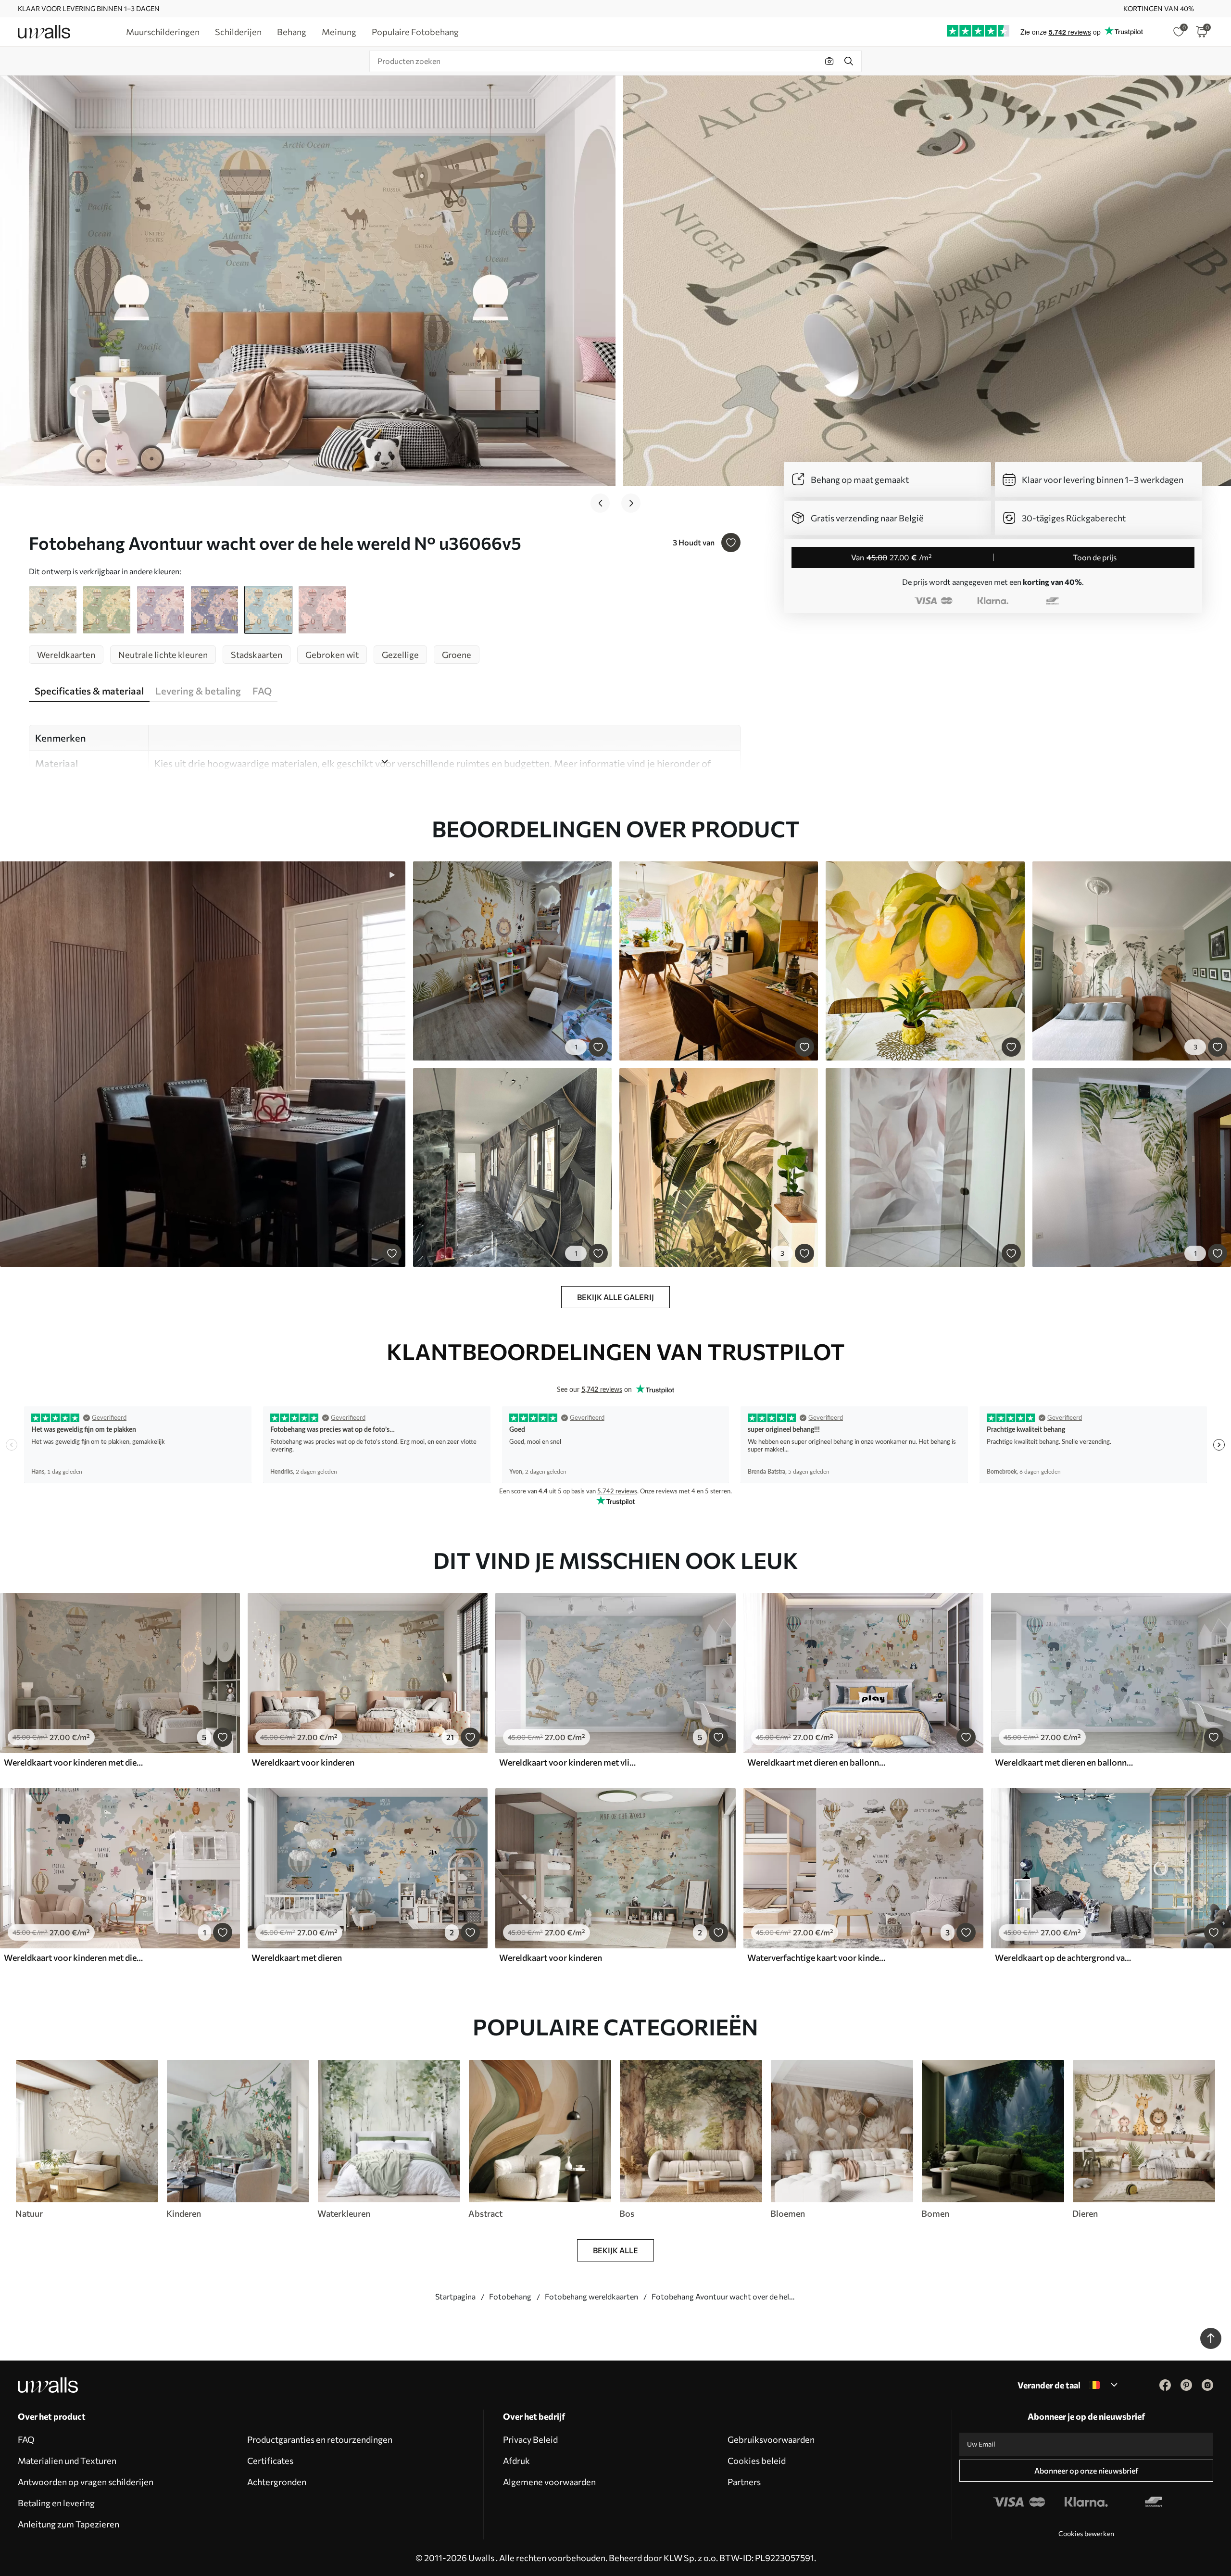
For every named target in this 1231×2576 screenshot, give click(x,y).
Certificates (270, 2461)
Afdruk (516, 2461)
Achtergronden (277, 2482)
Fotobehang (510, 2296)
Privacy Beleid (530, 2439)
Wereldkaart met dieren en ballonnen (817, 1762)
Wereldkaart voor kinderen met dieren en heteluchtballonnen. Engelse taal (74, 1957)
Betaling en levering (56, 2503)
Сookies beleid (757, 2461)
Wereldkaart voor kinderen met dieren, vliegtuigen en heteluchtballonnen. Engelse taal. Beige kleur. (74, 1762)
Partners (744, 2482)
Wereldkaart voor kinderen (303, 1762)
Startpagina (455, 2296)
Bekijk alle (615, 2250)
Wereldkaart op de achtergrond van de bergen (1065, 1957)
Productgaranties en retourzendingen (320, 2439)
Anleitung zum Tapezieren (69, 2524)
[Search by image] (829, 61)
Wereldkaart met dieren (297, 1957)
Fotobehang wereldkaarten (591, 2296)
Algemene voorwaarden (549, 2482)
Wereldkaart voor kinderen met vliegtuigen (569, 1762)
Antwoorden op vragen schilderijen (86, 2482)
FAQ (26, 2439)
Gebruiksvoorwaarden (771, 2439)
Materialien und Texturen (67, 2461)
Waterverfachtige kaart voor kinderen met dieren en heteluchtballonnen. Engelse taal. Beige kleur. (817, 1957)
